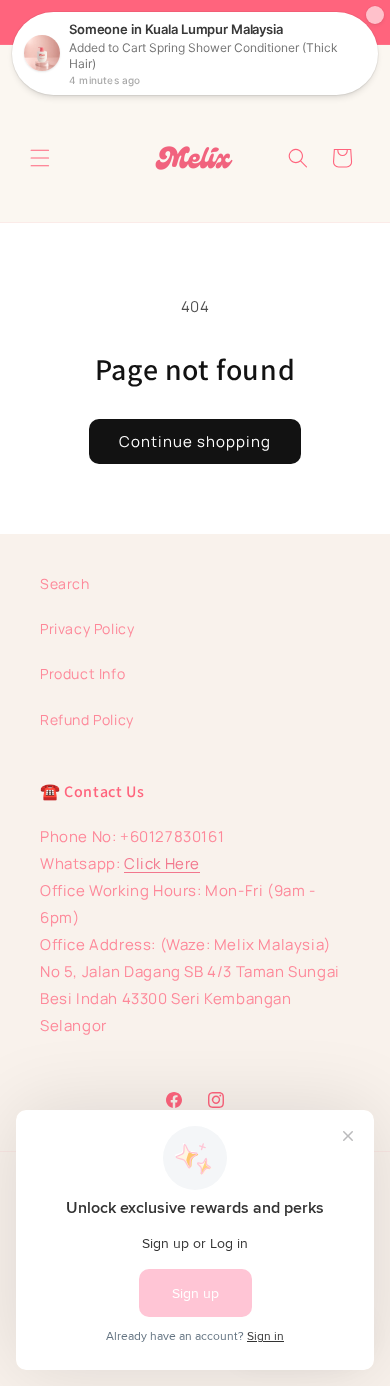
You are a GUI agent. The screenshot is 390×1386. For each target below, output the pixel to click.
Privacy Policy (87, 628)
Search (65, 583)
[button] (40, 158)
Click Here (162, 863)
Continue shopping (195, 441)
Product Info (82, 673)
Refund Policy (87, 719)
